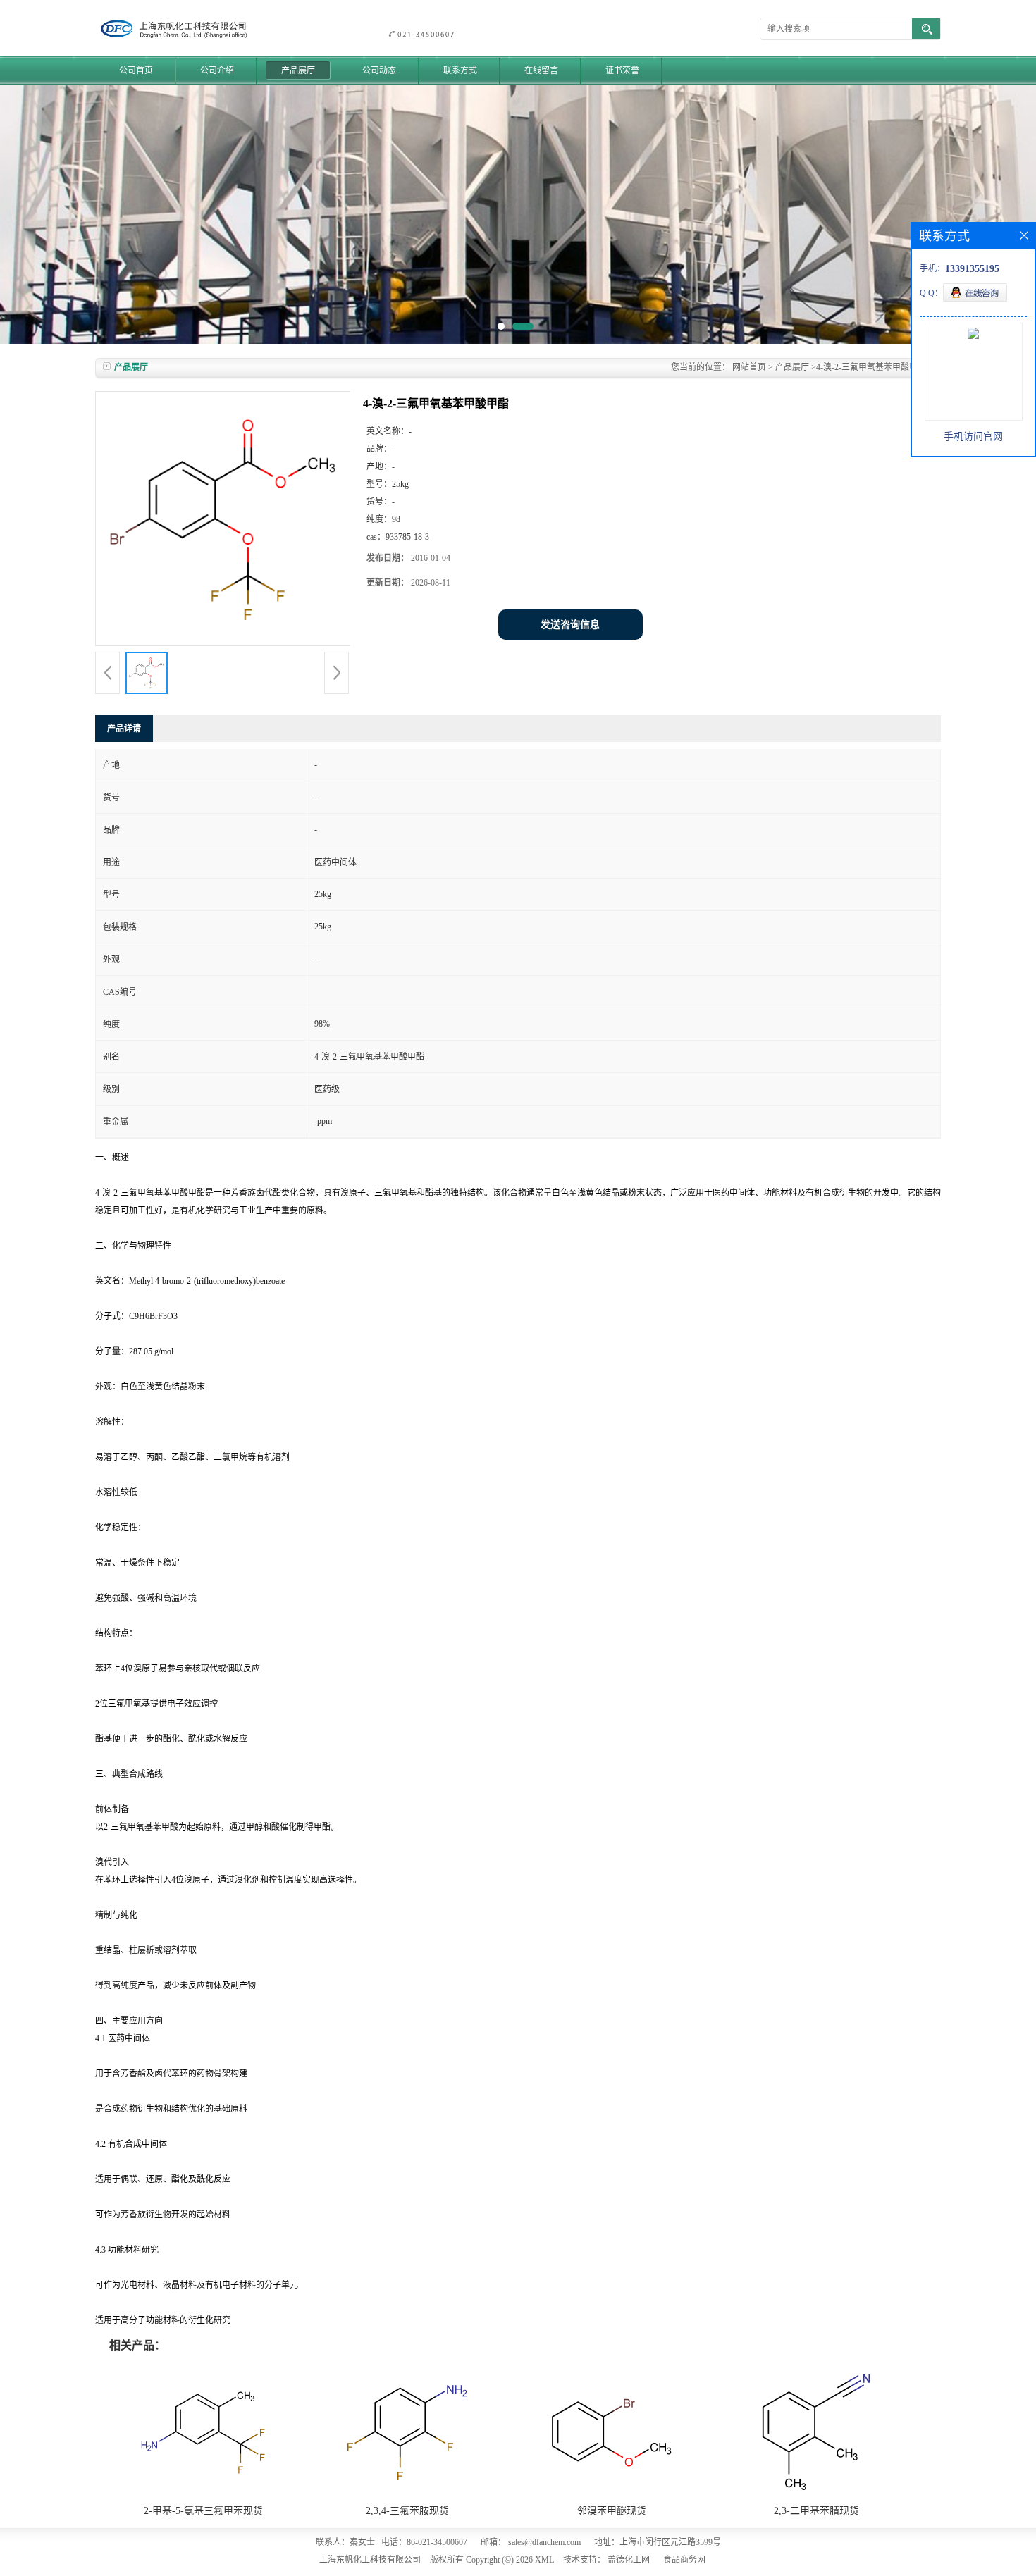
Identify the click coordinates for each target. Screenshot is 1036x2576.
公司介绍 (217, 70)
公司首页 (136, 70)
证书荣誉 (622, 70)
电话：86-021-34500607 (424, 2542)
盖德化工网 (629, 2560)
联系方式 (460, 70)
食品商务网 (684, 2560)
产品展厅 (298, 70)
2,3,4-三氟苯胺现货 (407, 2511)
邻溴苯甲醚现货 (612, 2511)
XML (544, 2560)
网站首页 (749, 367)
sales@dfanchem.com (544, 2542)
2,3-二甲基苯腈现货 (816, 2511)
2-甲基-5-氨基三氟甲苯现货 (203, 2511)
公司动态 (379, 70)
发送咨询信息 (570, 625)
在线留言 (541, 70)
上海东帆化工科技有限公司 (370, 2560)
